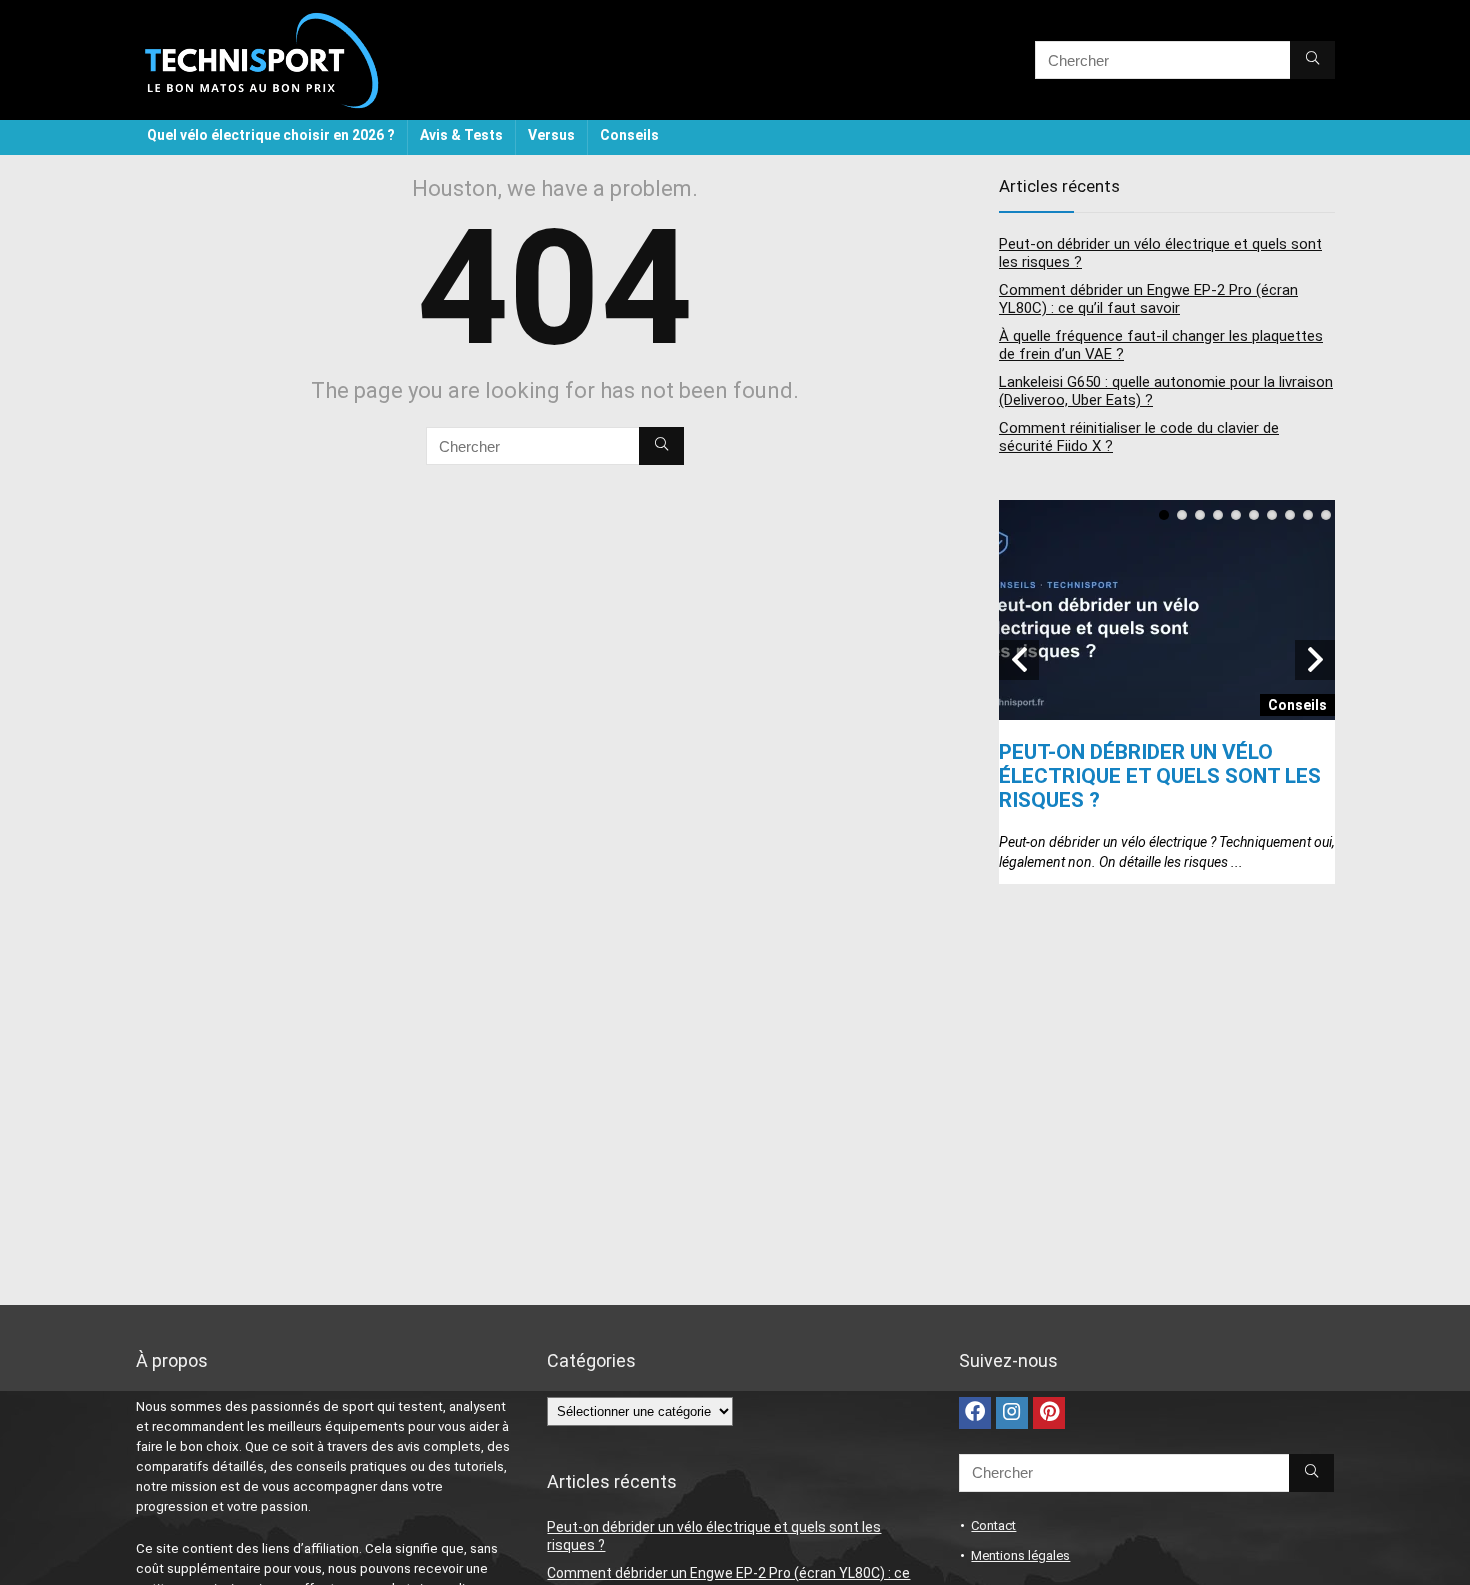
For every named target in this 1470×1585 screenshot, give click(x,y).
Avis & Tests (461, 135)
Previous (1019, 660)
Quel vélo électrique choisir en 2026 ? (271, 135)
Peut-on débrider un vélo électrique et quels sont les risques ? (1160, 776)
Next (1315, 660)
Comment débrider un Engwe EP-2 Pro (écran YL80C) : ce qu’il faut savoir (1148, 299)
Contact (993, 1525)
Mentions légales (1020, 1555)
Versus (551, 135)
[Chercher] (1312, 60)
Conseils (629, 135)
